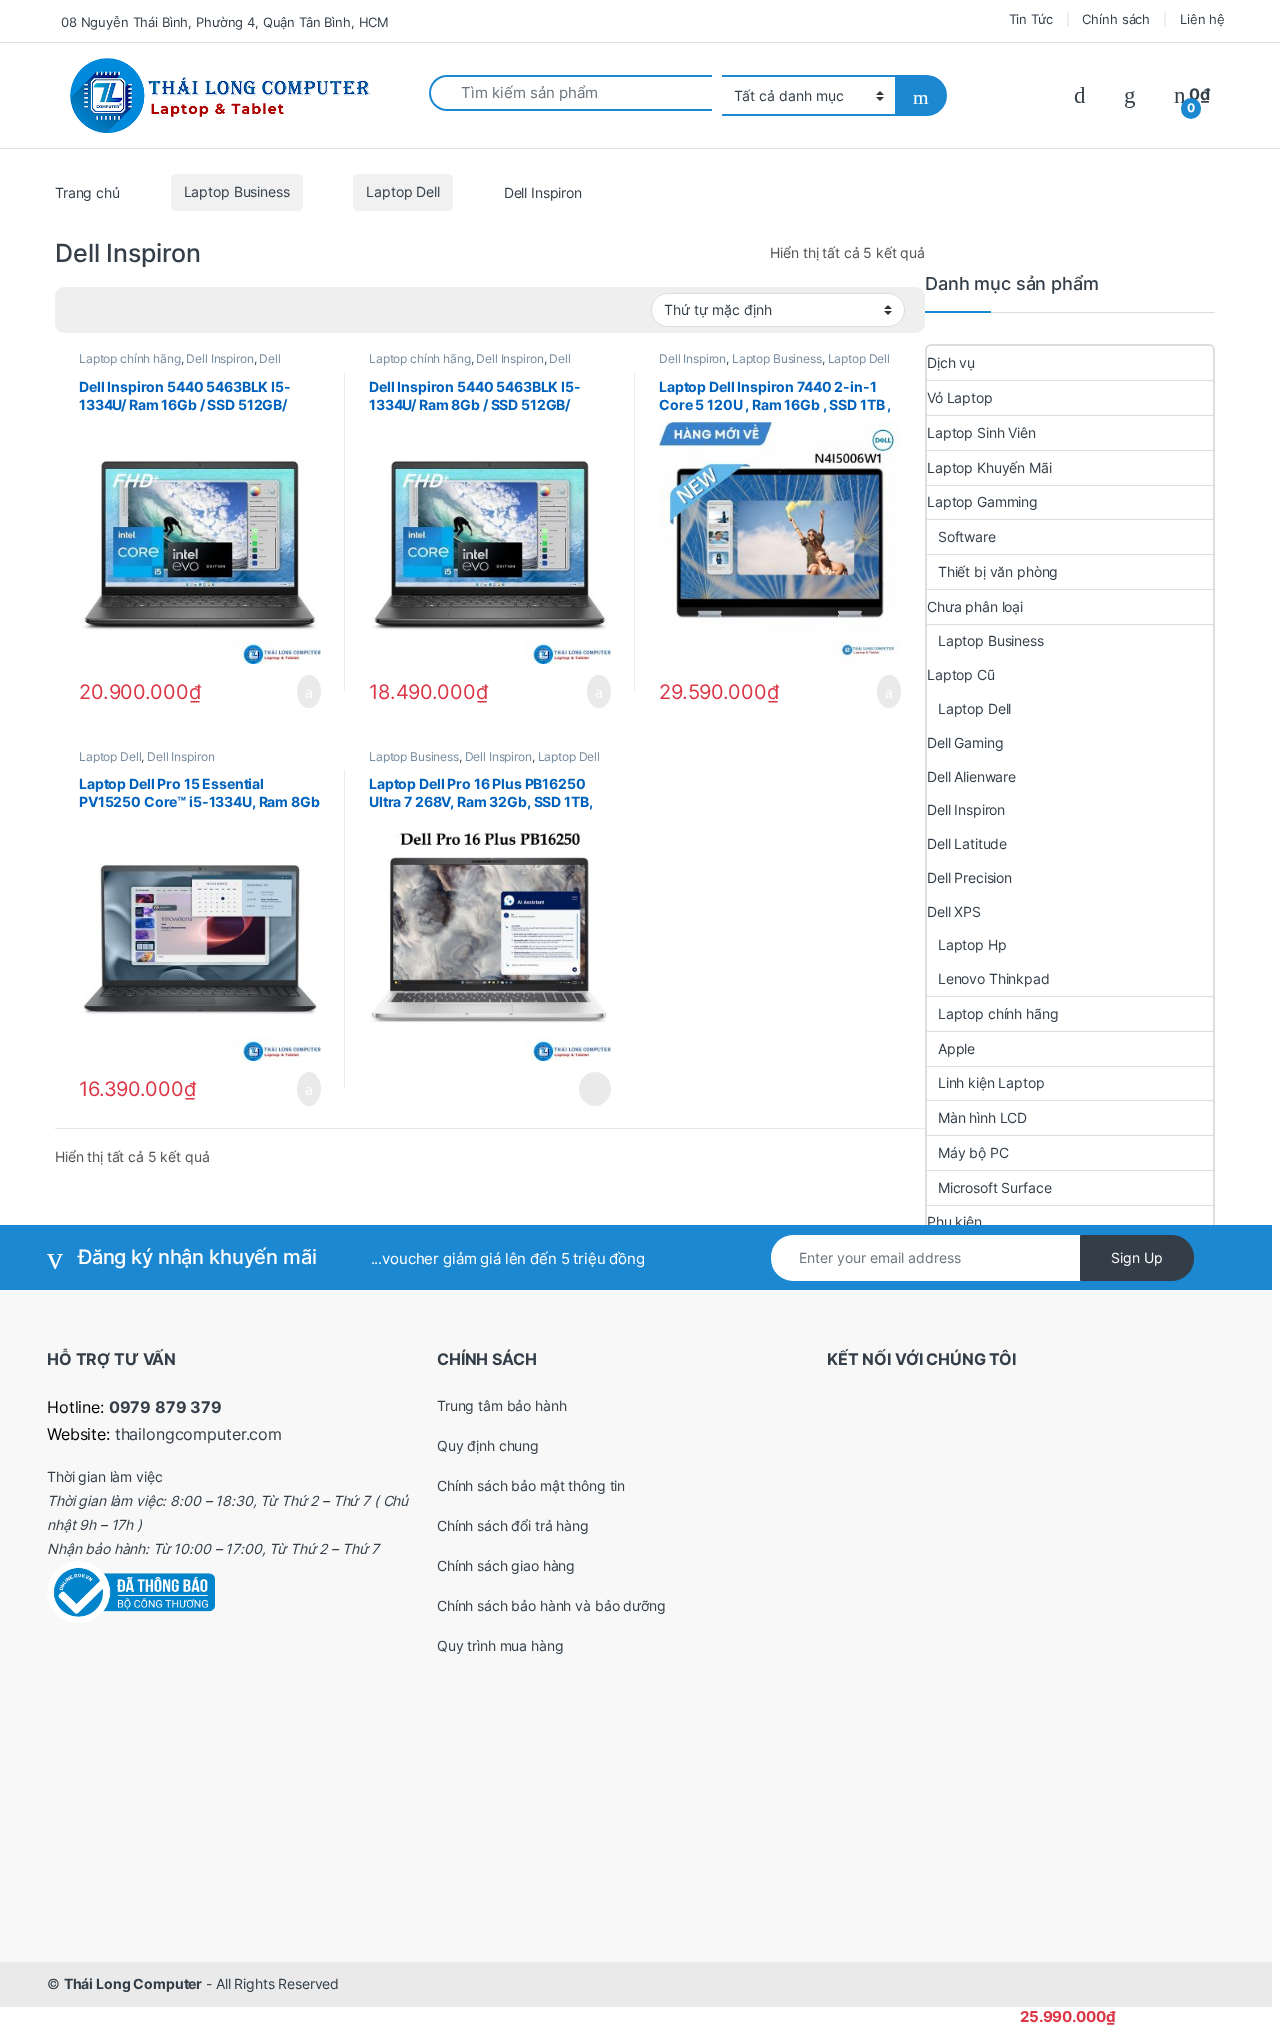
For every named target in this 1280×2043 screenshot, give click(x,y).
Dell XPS (954, 911)
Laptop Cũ (961, 674)
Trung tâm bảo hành (501, 1405)
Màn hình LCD (982, 1117)
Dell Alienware (971, 776)
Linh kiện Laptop (991, 1082)
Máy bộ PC (973, 1152)
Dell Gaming (965, 742)
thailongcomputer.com (198, 1434)
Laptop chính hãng (130, 358)
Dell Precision (969, 877)
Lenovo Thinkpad (994, 978)
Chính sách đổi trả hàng (513, 1525)
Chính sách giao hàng (506, 1565)
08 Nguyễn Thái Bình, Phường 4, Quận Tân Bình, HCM (225, 22)
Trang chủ (87, 191)
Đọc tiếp (595, 1089)
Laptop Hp (972, 944)
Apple (956, 1048)
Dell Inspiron (219, 358)
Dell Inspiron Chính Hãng (180, 365)
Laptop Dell (402, 191)
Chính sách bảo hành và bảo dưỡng (551, 1605)
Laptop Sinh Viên (981, 432)
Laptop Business (237, 191)
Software (967, 536)
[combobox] (570, 93)
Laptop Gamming (982, 501)
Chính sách (1116, 19)
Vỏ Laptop (960, 397)
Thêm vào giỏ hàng (303, 692)
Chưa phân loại (975, 606)
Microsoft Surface (995, 1187)
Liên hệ (1202, 19)
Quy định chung (488, 1445)
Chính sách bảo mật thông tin (531, 1485)
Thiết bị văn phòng (998, 571)
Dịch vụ (951, 362)
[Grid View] (82, 310)
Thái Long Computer (133, 1983)
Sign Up (1137, 1257)
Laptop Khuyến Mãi (989, 467)
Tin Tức (1031, 19)
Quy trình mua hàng (500, 1645)
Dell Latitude (967, 843)
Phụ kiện (954, 1221)
